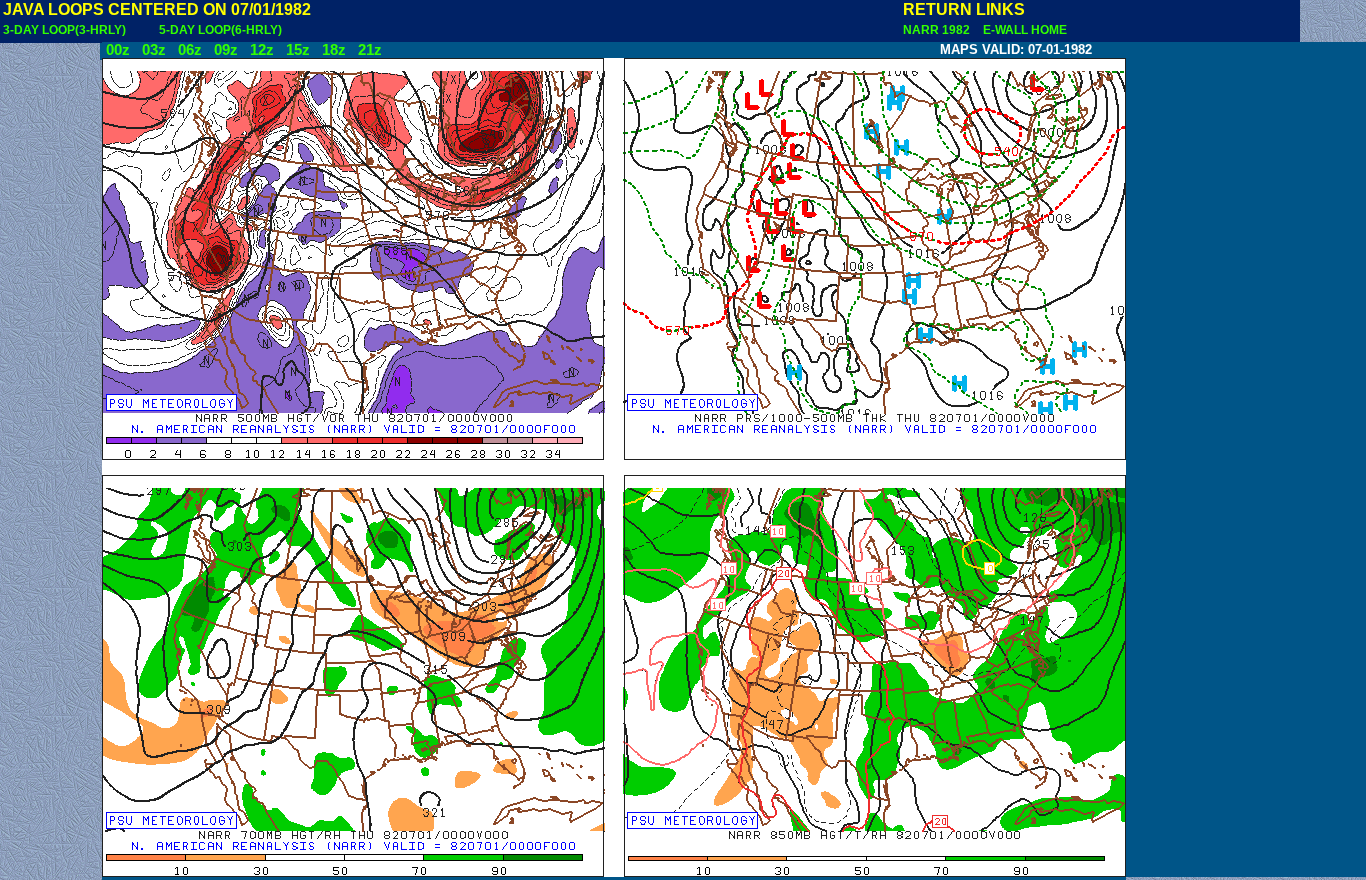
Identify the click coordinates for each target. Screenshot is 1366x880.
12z (262, 50)
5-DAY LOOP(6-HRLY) (220, 30)
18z (334, 50)
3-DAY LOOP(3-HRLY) (64, 30)
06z (190, 50)
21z (370, 50)
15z (298, 50)
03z (154, 50)
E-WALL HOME (1022, 30)
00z (118, 50)
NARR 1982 (938, 30)
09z (226, 50)
